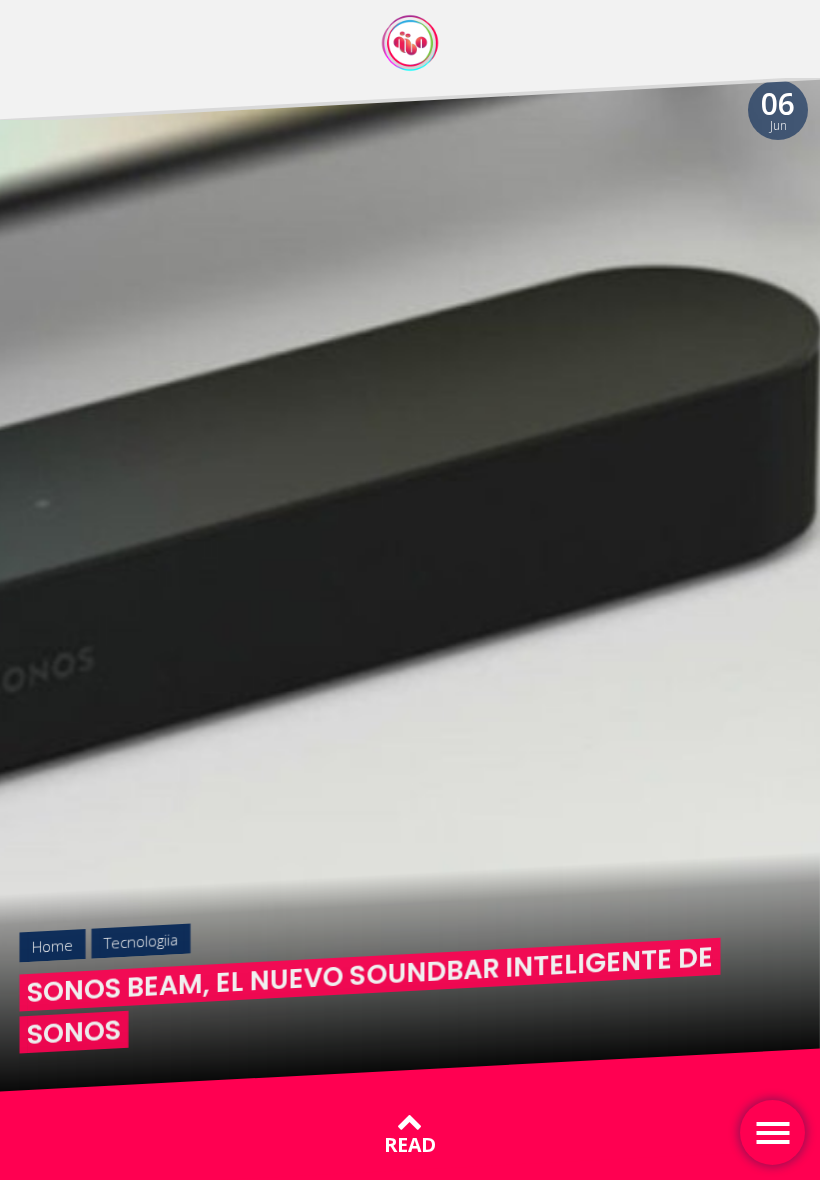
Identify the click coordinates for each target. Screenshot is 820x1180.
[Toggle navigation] (772, 1132)
